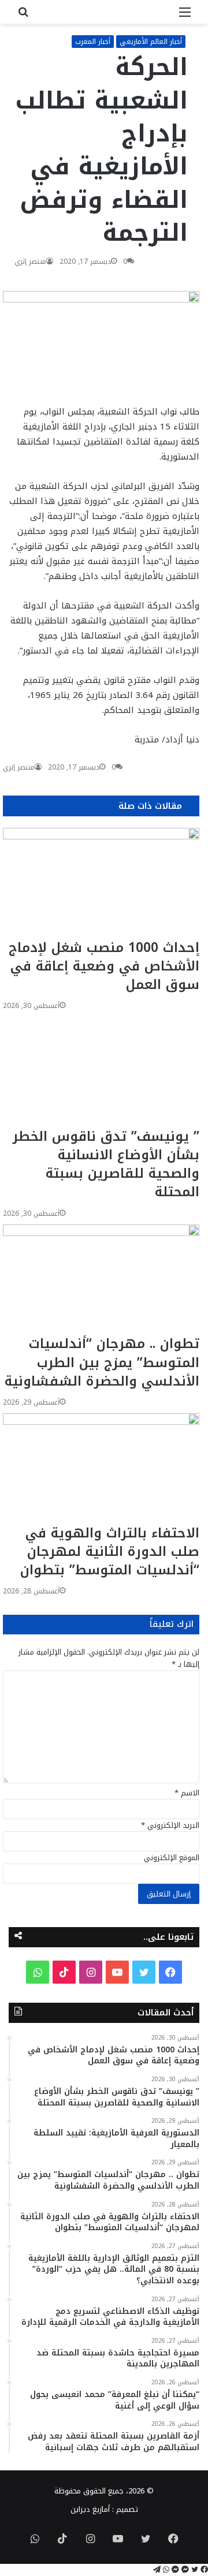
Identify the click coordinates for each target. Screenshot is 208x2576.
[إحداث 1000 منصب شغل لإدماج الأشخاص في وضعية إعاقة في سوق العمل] (101, 883)
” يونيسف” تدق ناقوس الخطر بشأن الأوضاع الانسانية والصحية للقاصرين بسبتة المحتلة (106, 1164)
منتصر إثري (30, 262)
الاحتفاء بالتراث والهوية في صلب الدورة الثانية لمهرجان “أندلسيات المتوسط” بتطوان (110, 1552)
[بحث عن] (23, 16)
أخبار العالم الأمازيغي (151, 42)
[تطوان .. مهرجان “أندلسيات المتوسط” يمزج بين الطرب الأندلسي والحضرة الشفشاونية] (101, 1280)
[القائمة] (185, 16)
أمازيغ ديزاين (90, 2509)
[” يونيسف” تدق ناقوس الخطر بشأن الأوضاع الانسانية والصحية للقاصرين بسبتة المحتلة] (101, 1072)
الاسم (187, 1793)
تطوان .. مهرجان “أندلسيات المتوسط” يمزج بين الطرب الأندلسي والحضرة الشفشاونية (102, 1362)
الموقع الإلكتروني (172, 1858)
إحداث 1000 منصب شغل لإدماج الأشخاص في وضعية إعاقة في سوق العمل (104, 966)
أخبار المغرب (93, 42)
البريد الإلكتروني (170, 1825)
